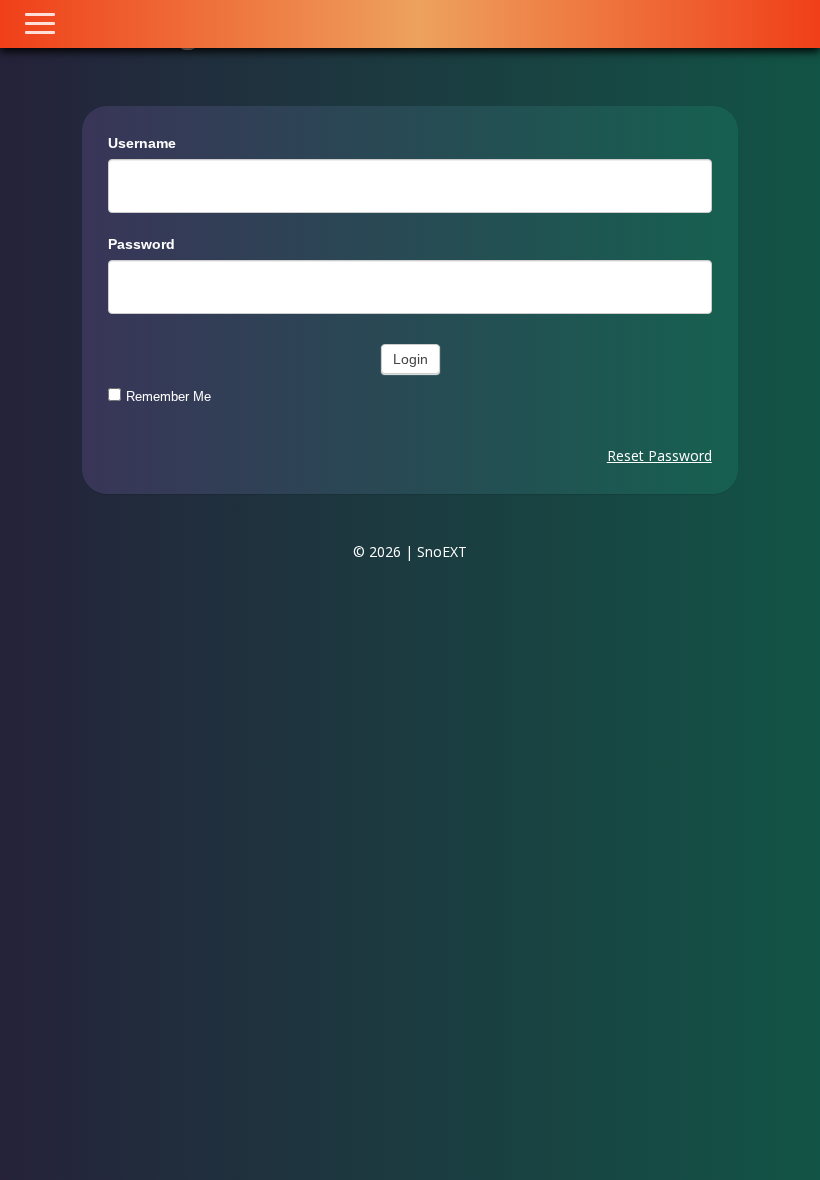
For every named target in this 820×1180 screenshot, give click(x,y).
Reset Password (659, 455)
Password (141, 244)
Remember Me (168, 396)
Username (142, 143)
